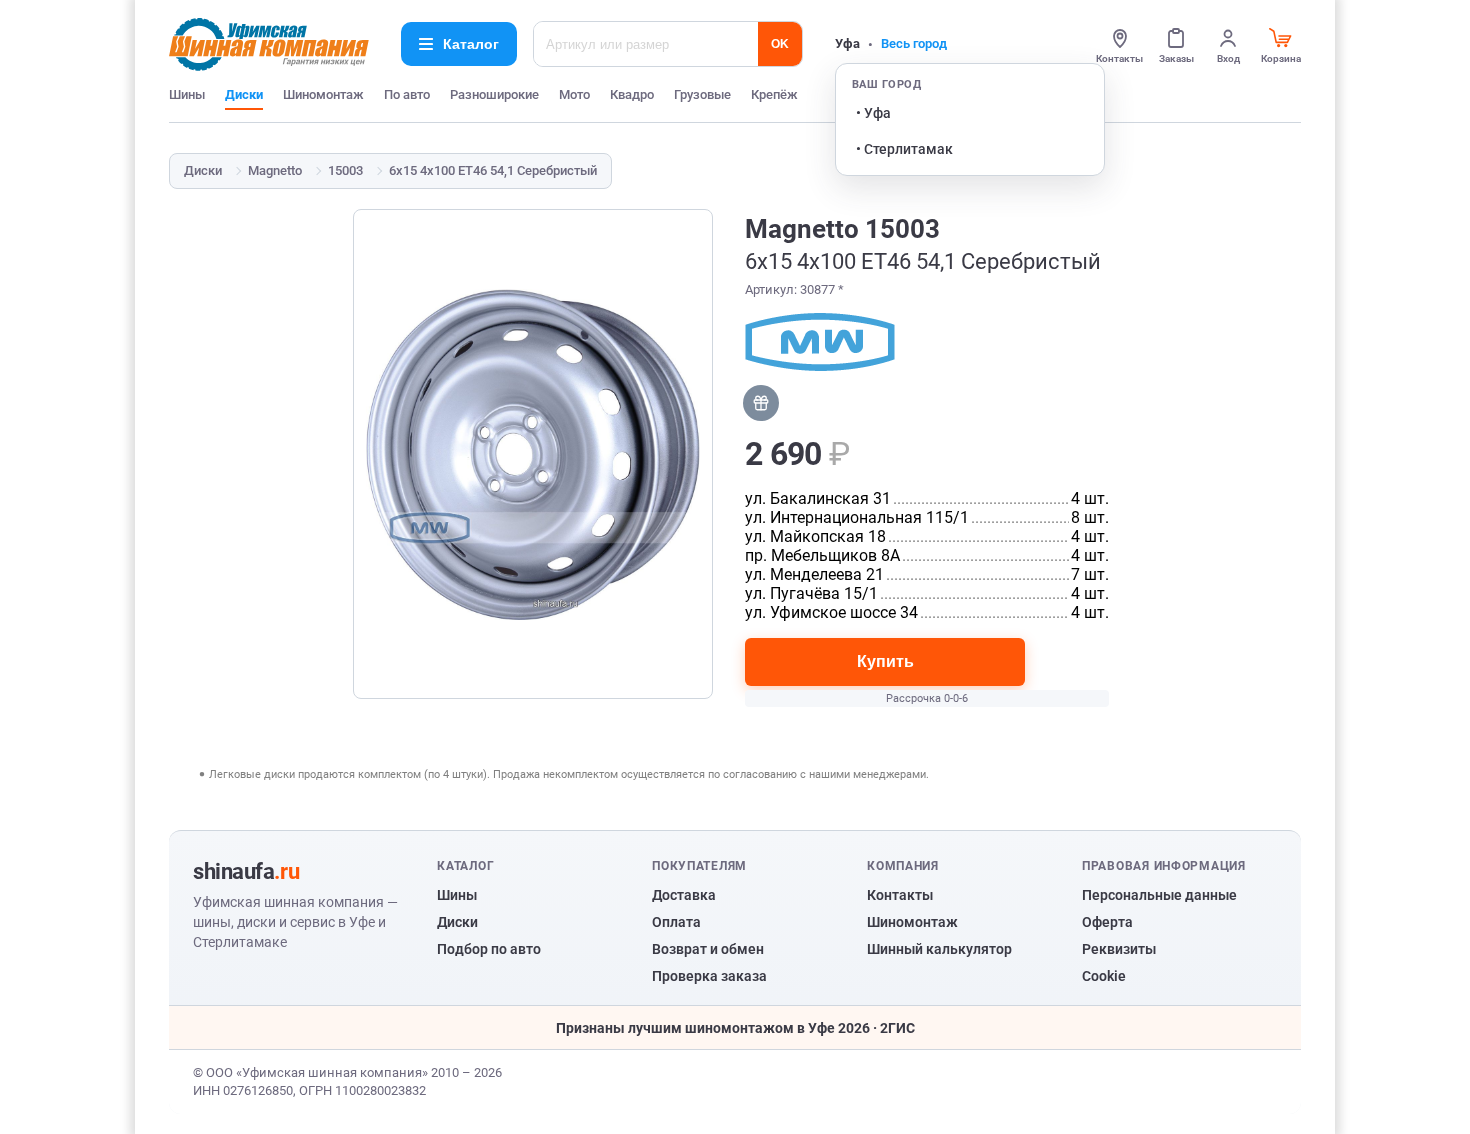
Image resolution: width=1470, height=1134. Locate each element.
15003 (345, 170)
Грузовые (702, 94)
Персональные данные (1159, 895)
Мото (574, 94)
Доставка (684, 895)
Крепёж (774, 94)
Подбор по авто (489, 949)
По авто (407, 94)
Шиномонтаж (323, 94)
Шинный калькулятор (939, 949)
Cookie (1104, 976)
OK (780, 44)
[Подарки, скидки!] (761, 403)
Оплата (676, 922)
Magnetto (275, 170)
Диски (244, 94)
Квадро (632, 94)
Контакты (900, 895)
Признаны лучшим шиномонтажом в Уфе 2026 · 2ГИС (735, 1028)
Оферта (1107, 922)
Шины (187, 94)
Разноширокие (494, 94)
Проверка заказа (709, 976)
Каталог (471, 44)
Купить (885, 661)
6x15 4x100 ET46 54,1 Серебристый (493, 170)
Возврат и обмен (708, 949)
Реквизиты (1119, 949)
